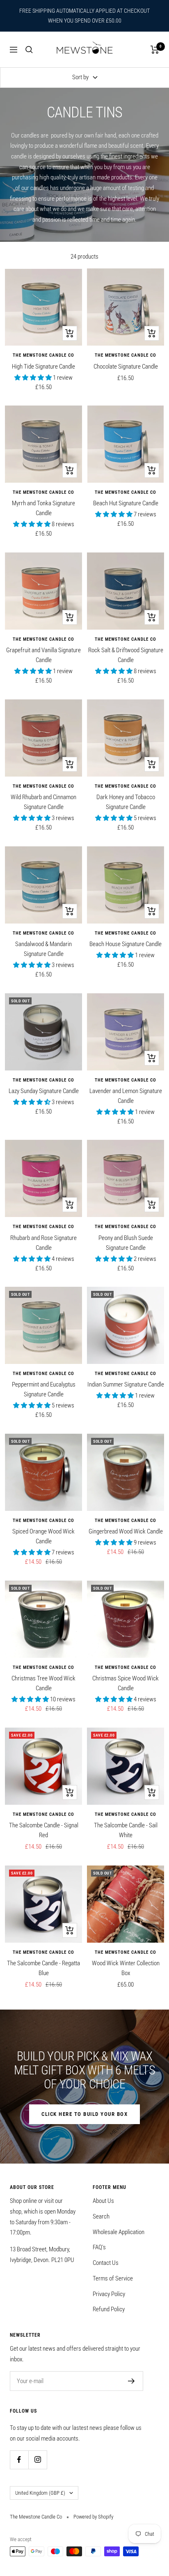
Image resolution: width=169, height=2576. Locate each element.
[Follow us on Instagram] (38, 2460)
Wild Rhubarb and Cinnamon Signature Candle (43, 802)
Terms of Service (113, 2278)
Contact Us (106, 2263)
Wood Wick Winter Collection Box (126, 1968)
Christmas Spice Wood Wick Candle (126, 1683)
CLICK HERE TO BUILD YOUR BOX (84, 2114)
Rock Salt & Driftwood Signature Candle (126, 655)
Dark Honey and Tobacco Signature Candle (126, 802)
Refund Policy (109, 2309)
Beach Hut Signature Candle (126, 503)
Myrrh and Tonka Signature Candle (43, 508)
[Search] (29, 50)
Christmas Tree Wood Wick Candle (43, 1683)
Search (101, 2216)
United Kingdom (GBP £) (40, 2493)
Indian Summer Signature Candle (126, 1384)
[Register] (131, 2381)
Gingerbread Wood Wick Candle (126, 1531)
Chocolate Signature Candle (126, 367)
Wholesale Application (119, 2232)
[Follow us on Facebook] (19, 2460)
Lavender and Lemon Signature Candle (126, 1096)
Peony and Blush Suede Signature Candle (126, 1243)
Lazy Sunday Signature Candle (44, 1091)
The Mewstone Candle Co (43, 355)
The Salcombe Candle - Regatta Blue (43, 1968)
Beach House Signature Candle (126, 944)
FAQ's (99, 2247)
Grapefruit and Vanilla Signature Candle (43, 655)
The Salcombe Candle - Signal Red (44, 1830)
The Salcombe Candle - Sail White (126, 1830)
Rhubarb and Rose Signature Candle (43, 1243)
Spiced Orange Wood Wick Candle (43, 1536)
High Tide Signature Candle (43, 367)
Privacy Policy (109, 2294)
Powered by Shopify (93, 2517)
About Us (103, 2201)
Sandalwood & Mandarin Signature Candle (43, 949)
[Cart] (155, 50)
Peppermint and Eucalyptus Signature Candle (44, 1389)
